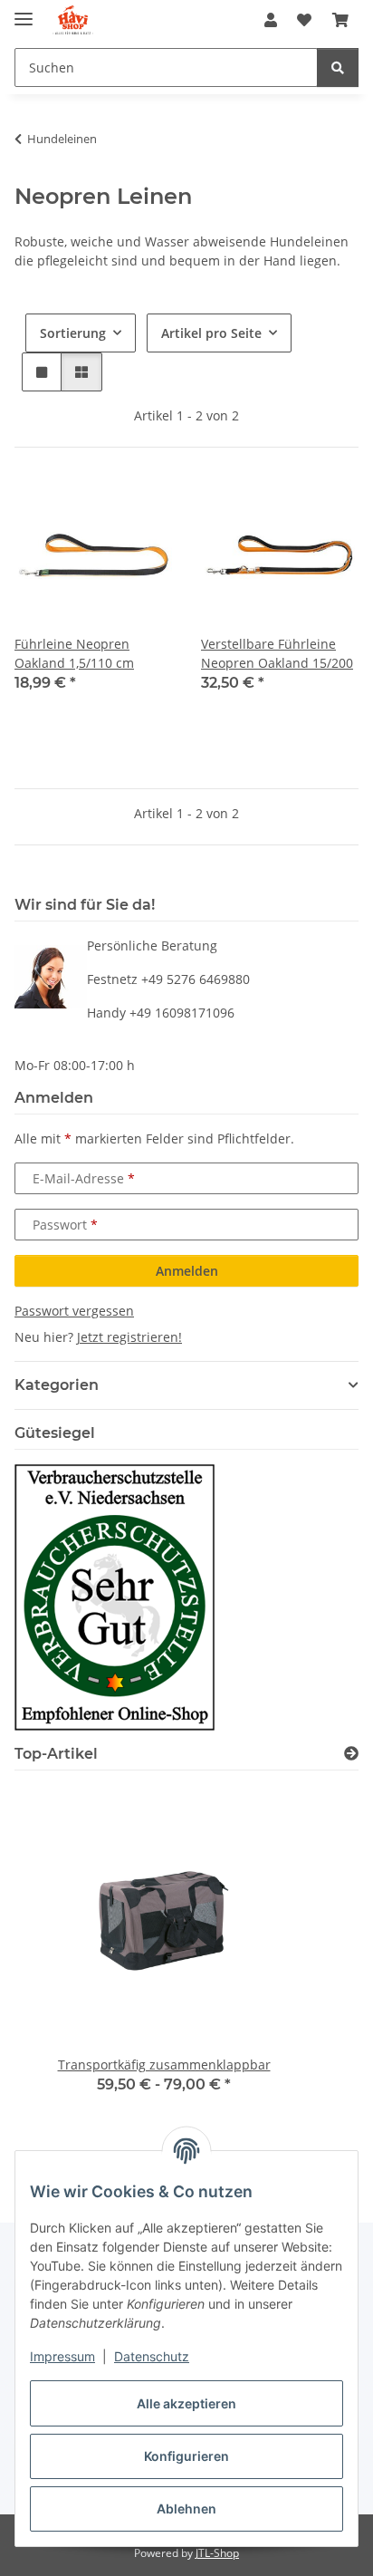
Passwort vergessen (74, 1311)
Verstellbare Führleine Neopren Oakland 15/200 (277, 653)
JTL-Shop (217, 2553)
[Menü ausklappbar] (24, 11)
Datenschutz (152, 2356)
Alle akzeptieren (186, 2403)
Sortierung (73, 333)
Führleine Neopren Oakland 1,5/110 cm (74, 653)
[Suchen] (338, 68)
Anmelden (187, 1271)
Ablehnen (186, 2508)
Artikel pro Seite (211, 333)
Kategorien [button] (57, 1385)
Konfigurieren (186, 2456)
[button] (271, 20)
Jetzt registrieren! (129, 1337)
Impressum (62, 2356)
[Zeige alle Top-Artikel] (351, 1754)
